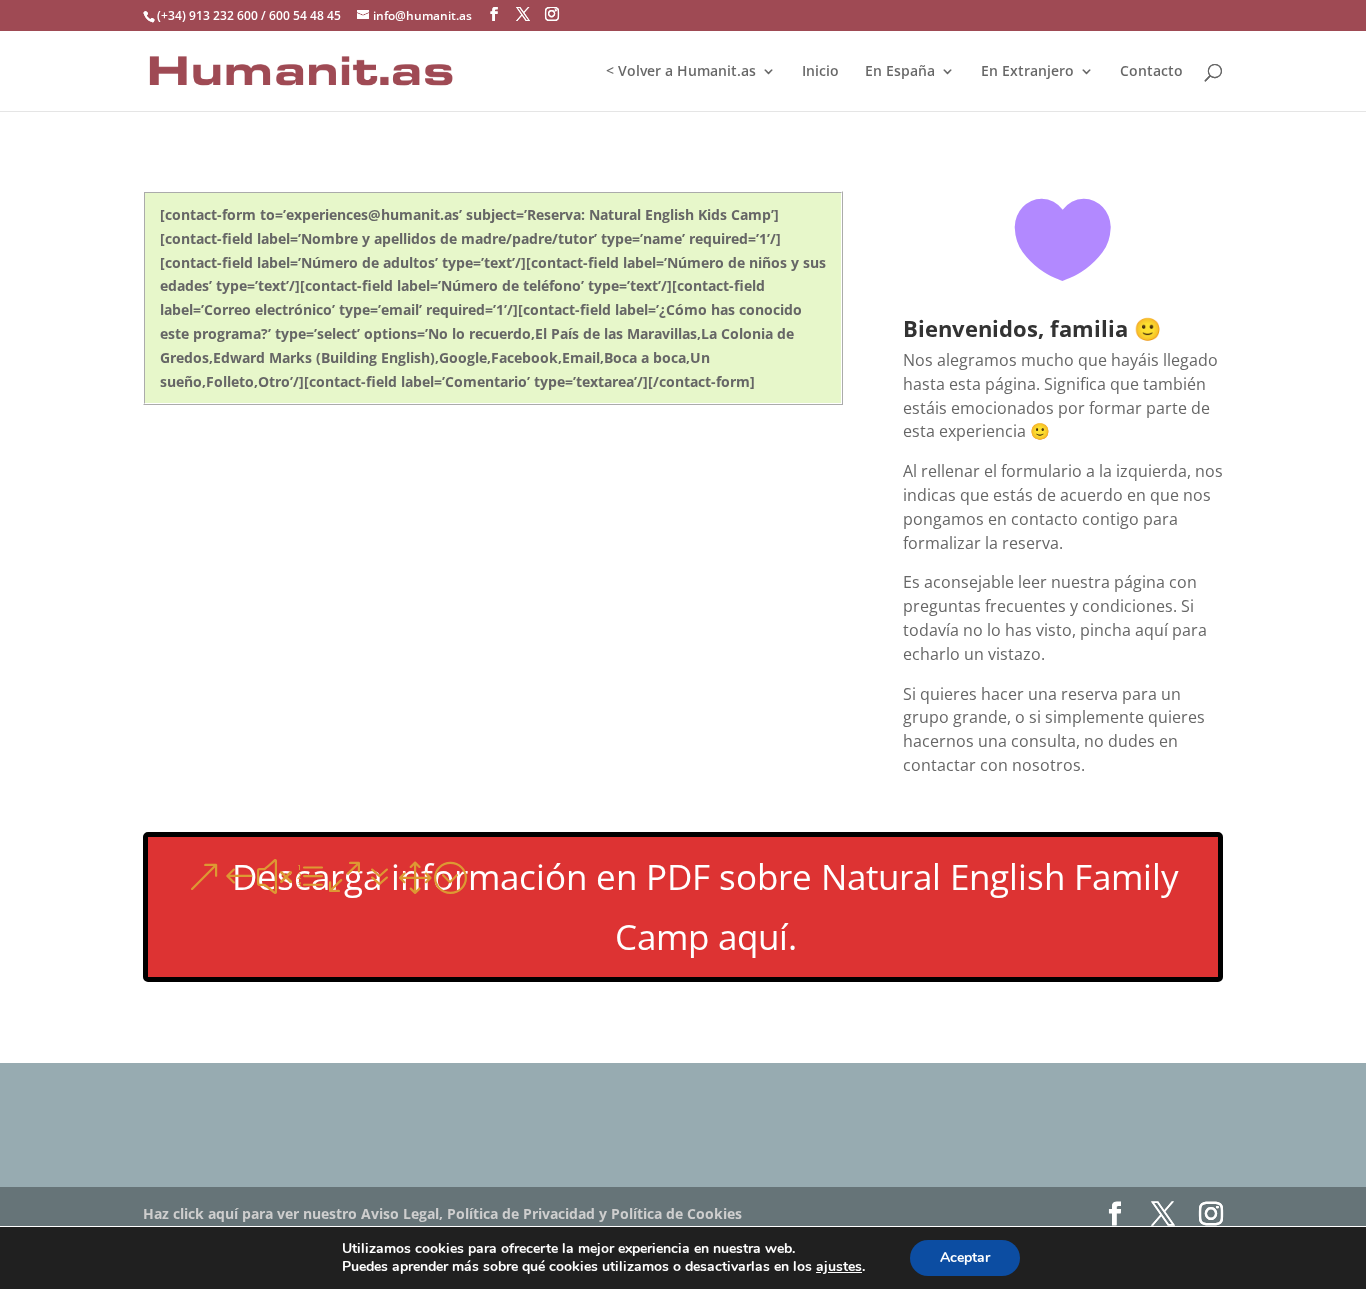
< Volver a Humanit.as (681, 72)
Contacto (1151, 72)
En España (900, 72)
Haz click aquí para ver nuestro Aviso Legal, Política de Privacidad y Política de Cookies (442, 1213)
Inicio (820, 72)
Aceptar (965, 1257)
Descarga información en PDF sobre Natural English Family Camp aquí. (705, 906)
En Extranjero (1027, 72)
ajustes (839, 1267)
